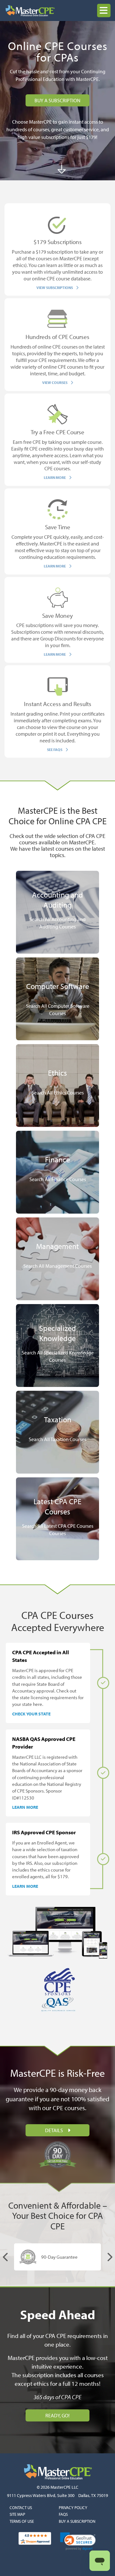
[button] (104, 11)
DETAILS (54, 2130)
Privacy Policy (73, 2507)
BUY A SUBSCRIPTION (57, 100)
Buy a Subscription (77, 2521)
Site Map (17, 2514)
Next (109, 2257)
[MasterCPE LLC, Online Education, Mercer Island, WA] (57, 2561)
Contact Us (21, 2507)
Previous (6, 2257)
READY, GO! (57, 2415)
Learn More (25, 1807)
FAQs (63, 2514)
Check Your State (31, 1714)
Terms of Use (22, 2521)
